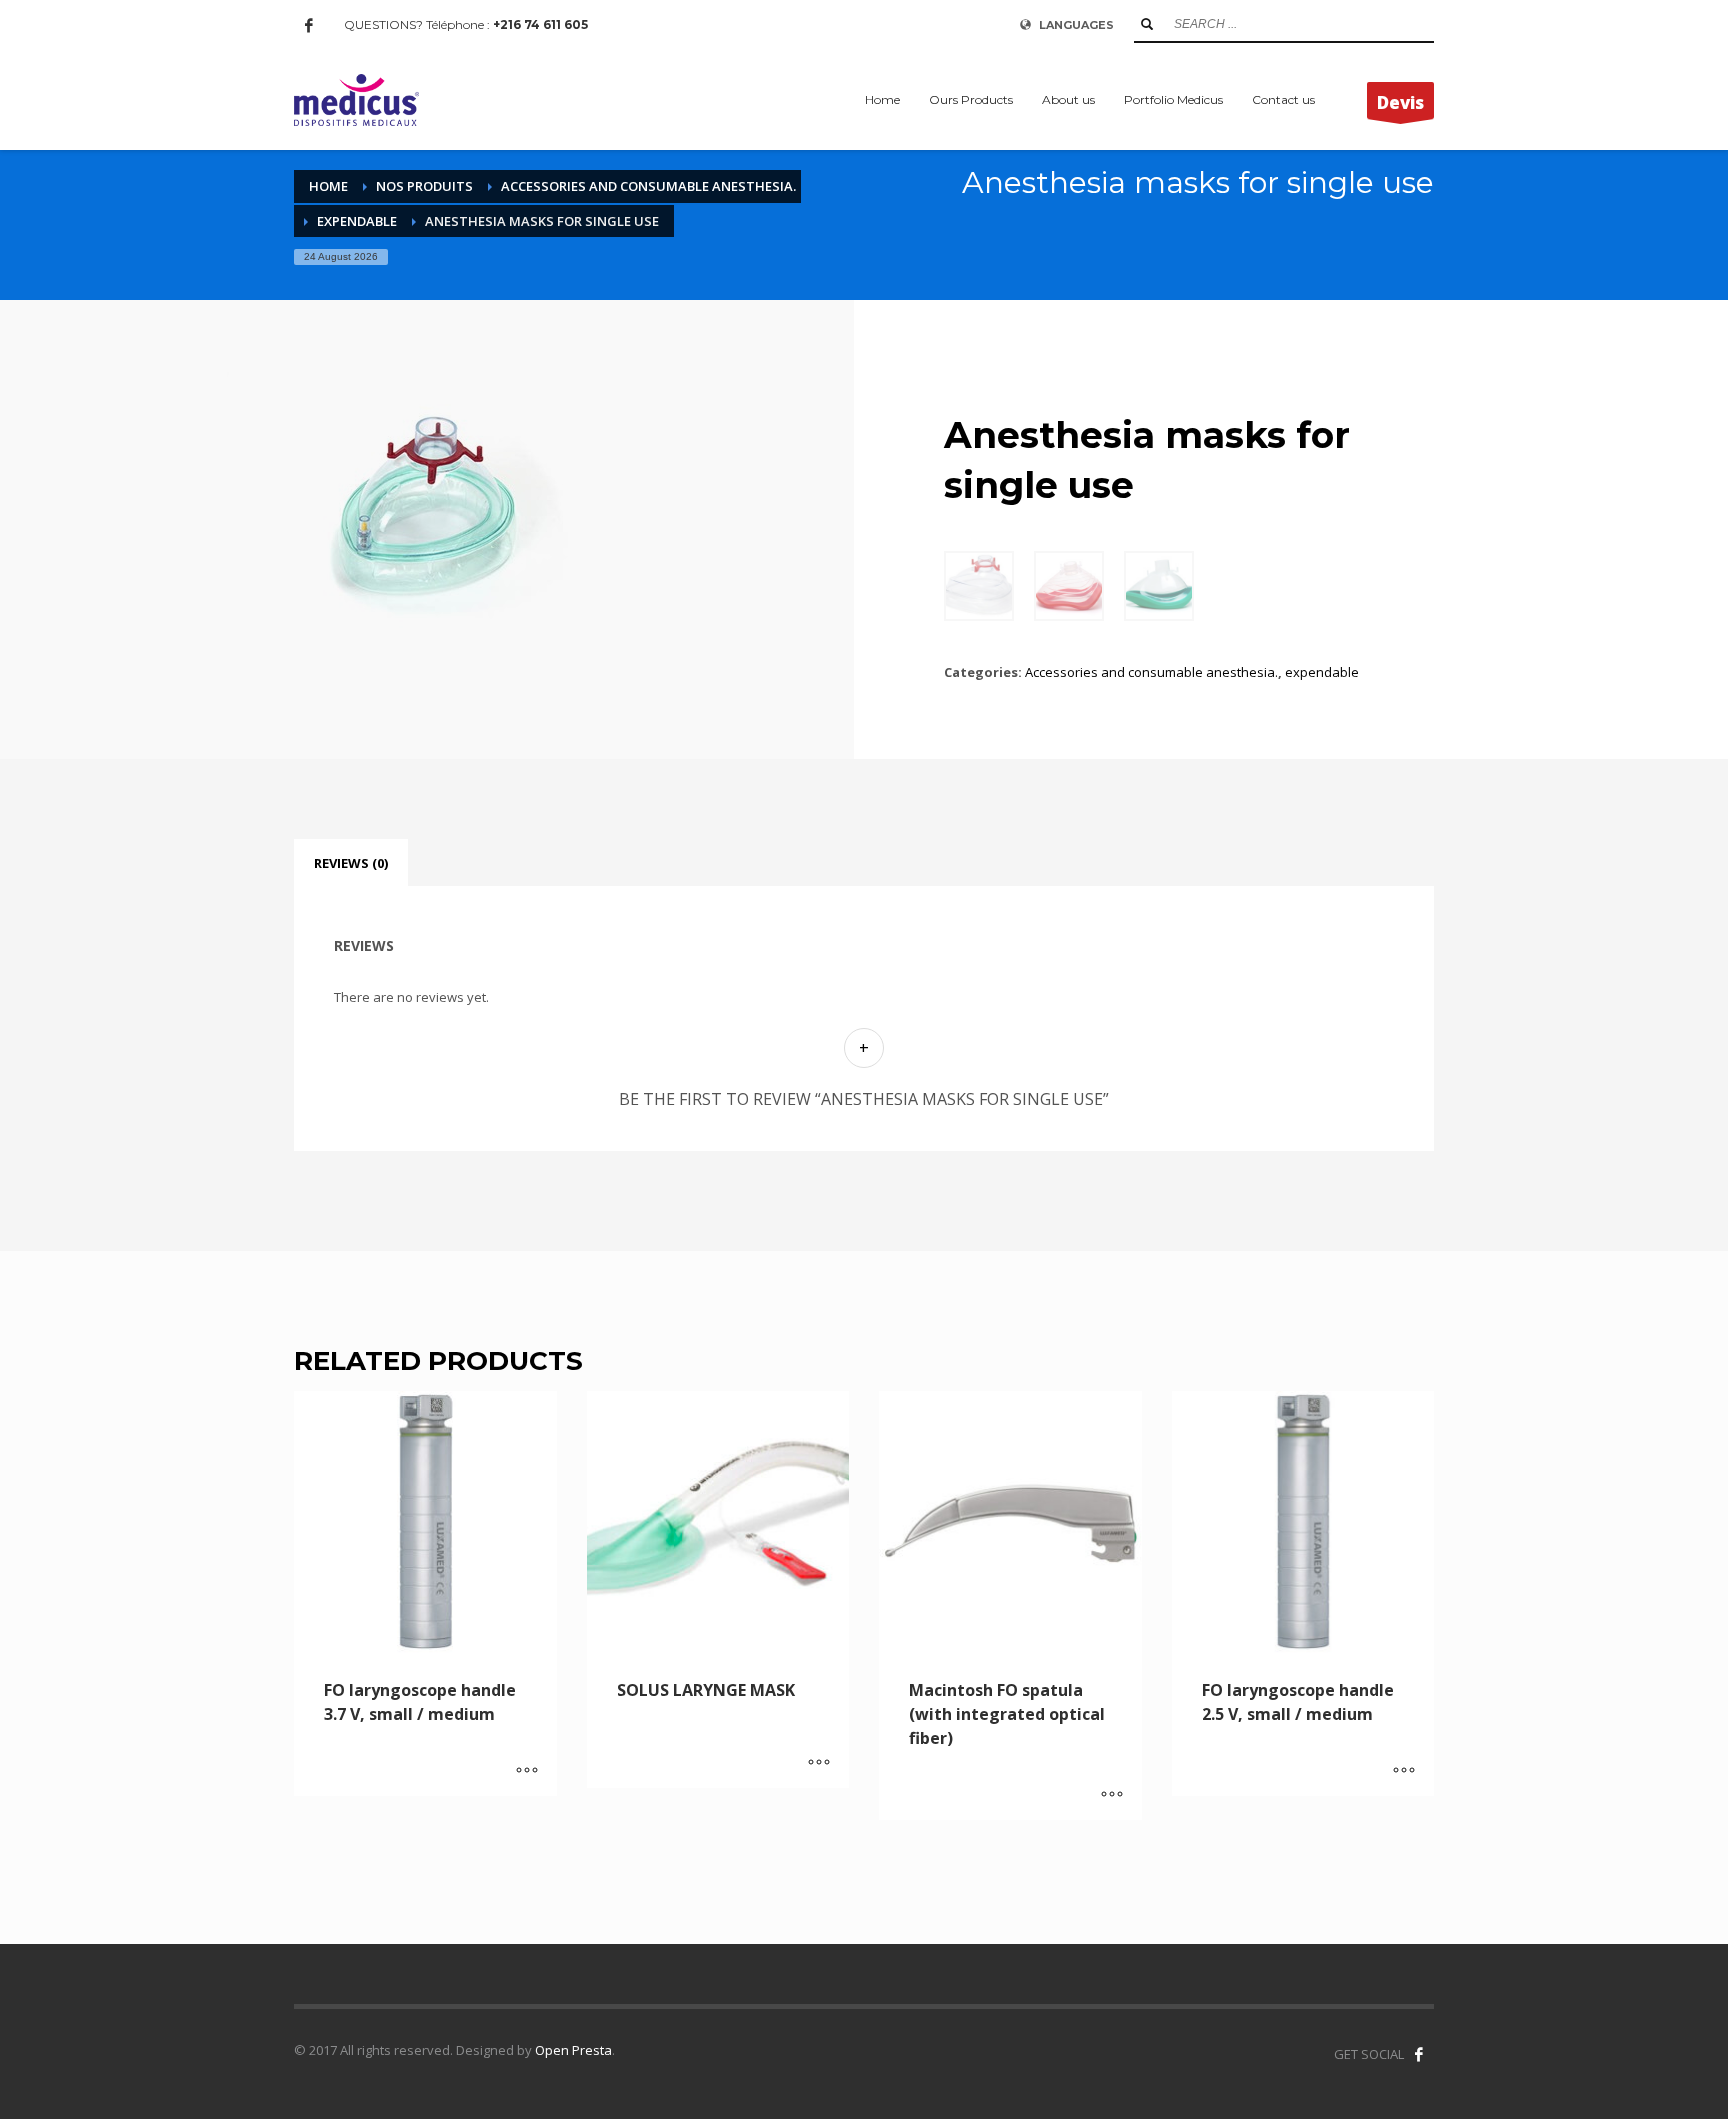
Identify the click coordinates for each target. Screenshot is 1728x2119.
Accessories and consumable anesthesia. (1151, 672)
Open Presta (573, 2050)
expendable (1322, 672)
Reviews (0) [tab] (351, 863)
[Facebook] (309, 25)
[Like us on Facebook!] (1419, 2054)
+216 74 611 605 (540, 24)
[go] (1147, 24)
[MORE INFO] (527, 1771)
